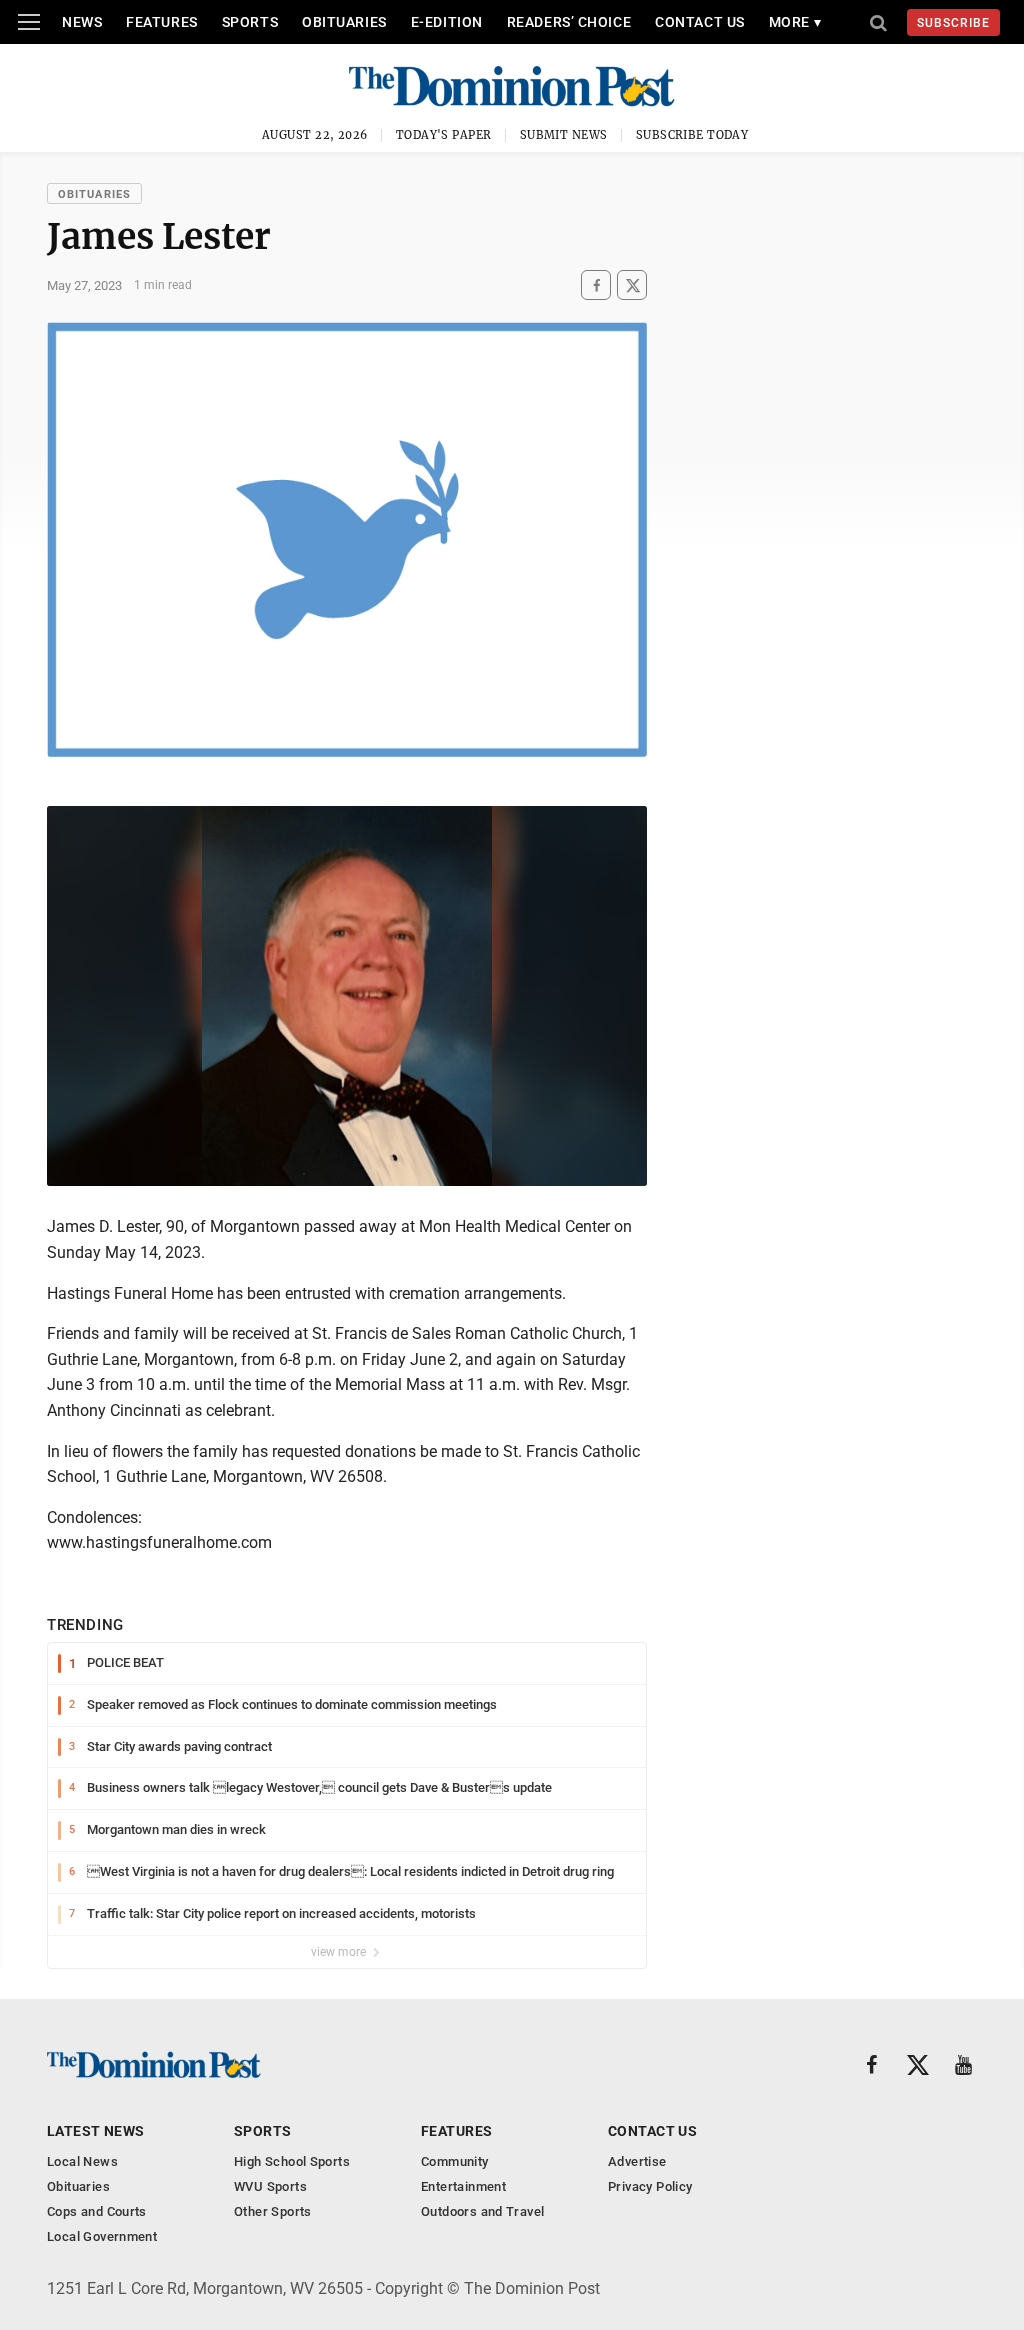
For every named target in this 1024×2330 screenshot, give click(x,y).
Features (161, 22)
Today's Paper (444, 135)
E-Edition (447, 22)
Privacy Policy (650, 2186)
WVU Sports (270, 2186)
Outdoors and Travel (482, 2211)
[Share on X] (632, 285)
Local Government (102, 2236)
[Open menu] (29, 22)
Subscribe (953, 23)
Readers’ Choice (569, 22)
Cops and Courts (97, 2211)
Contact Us (700, 22)
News (82, 22)
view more (340, 1952)
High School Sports (292, 2161)
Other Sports (273, 2211)
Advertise (637, 2161)
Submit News (564, 135)
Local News (82, 2161)
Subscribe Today (692, 135)
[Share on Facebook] (596, 285)
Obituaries (344, 22)
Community (455, 2161)
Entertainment (463, 2186)
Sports (250, 22)
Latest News (96, 2131)
